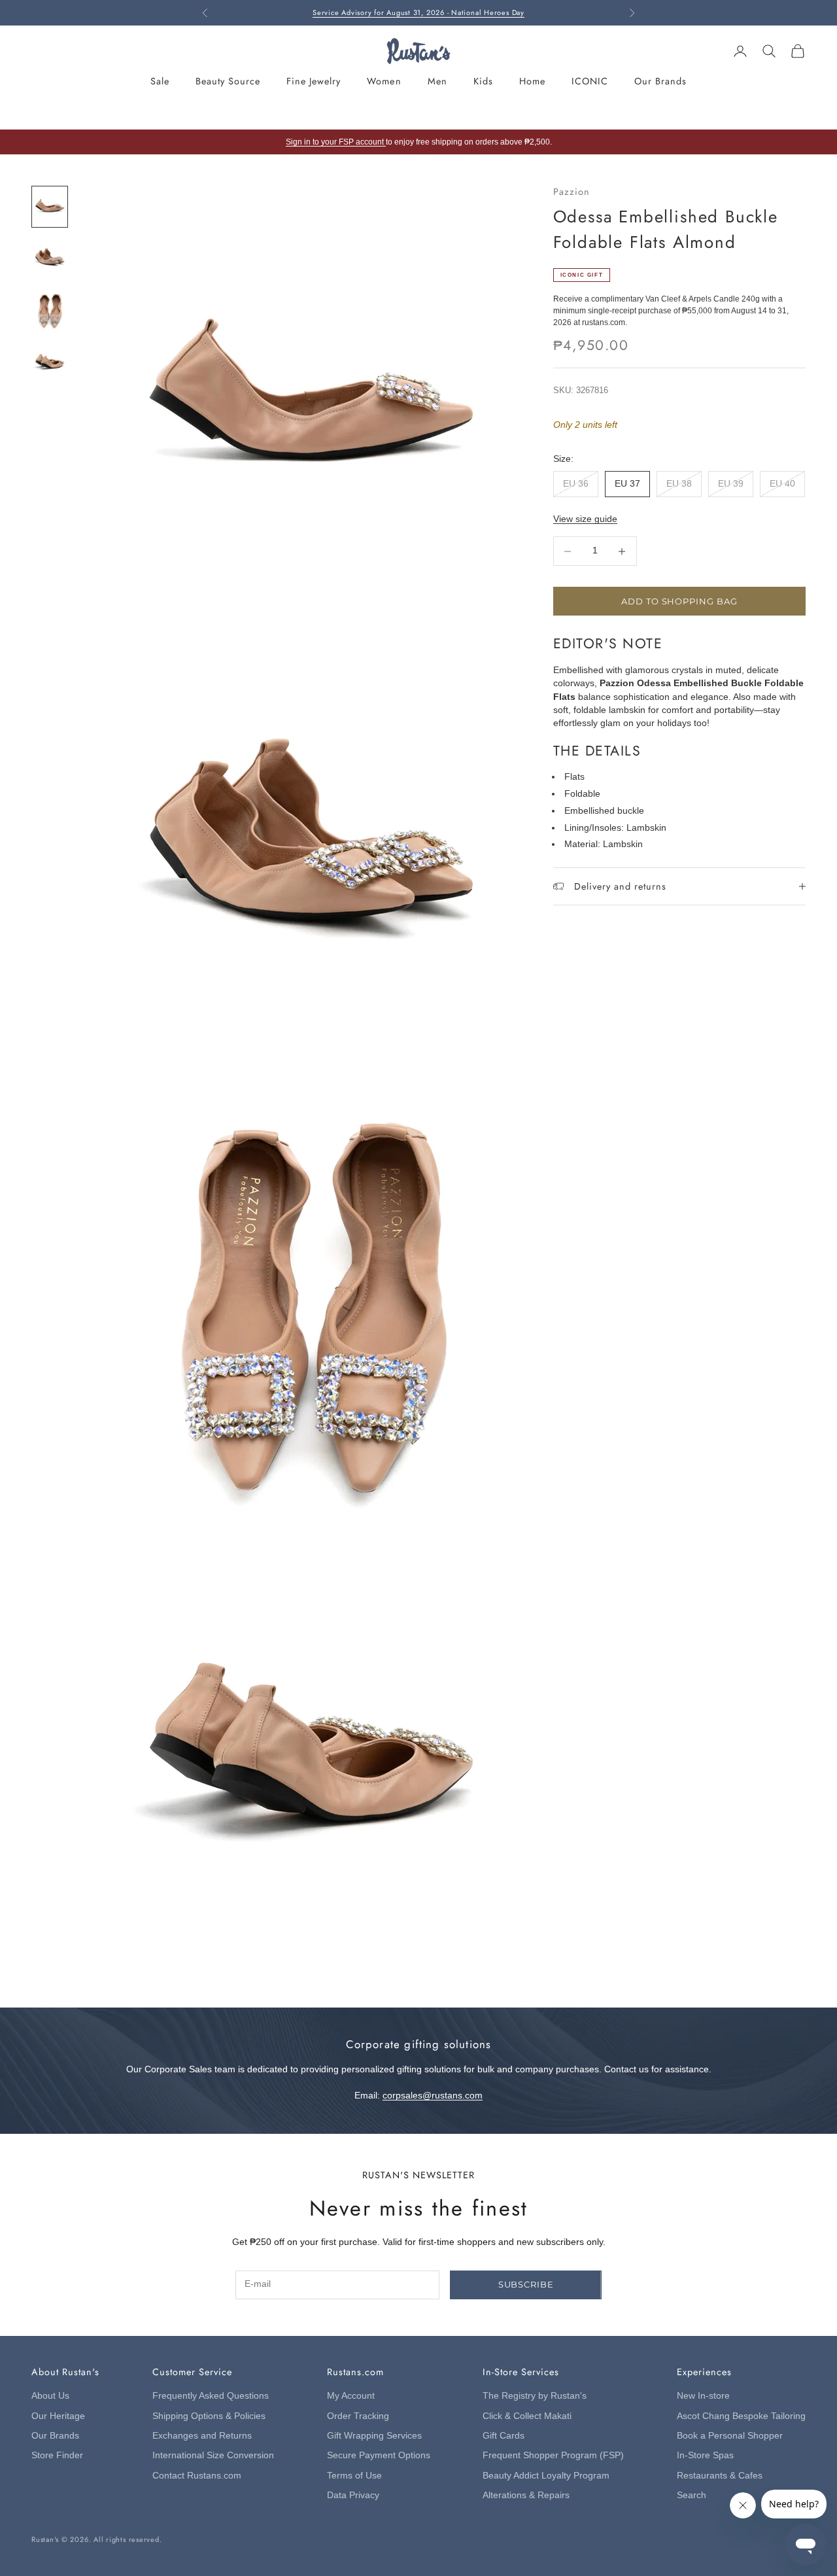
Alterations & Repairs (526, 2495)
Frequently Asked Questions (211, 2396)
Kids (483, 81)
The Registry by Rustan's (535, 2396)
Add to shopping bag (679, 601)
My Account (351, 2396)
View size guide (585, 519)
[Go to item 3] (50, 310)
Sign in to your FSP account (336, 142)
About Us (50, 2396)
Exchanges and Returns (202, 2436)
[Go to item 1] (50, 206)
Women (384, 81)
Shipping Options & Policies (209, 2416)
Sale (160, 81)
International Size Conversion (213, 2455)
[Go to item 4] (50, 363)
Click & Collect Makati (527, 2416)
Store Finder (57, 2455)
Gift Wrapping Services (374, 2436)
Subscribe (526, 2284)
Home (532, 81)
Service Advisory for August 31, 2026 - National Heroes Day (418, 12)
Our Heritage (58, 2416)
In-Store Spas (705, 2455)
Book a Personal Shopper (730, 2436)
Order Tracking (358, 2416)
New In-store (703, 2396)
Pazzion (572, 192)
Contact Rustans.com (197, 2476)
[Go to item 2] (50, 259)
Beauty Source (228, 81)
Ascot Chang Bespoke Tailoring (741, 2416)
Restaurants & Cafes (720, 2476)
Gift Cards (504, 2436)
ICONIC (590, 81)
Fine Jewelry (314, 81)
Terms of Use (354, 2476)
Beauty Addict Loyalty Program (546, 2476)
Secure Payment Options (379, 2455)
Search (692, 2495)
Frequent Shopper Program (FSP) (553, 2455)
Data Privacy (353, 2495)
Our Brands (660, 81)
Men (437, 81)
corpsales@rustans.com (433, 2096)
